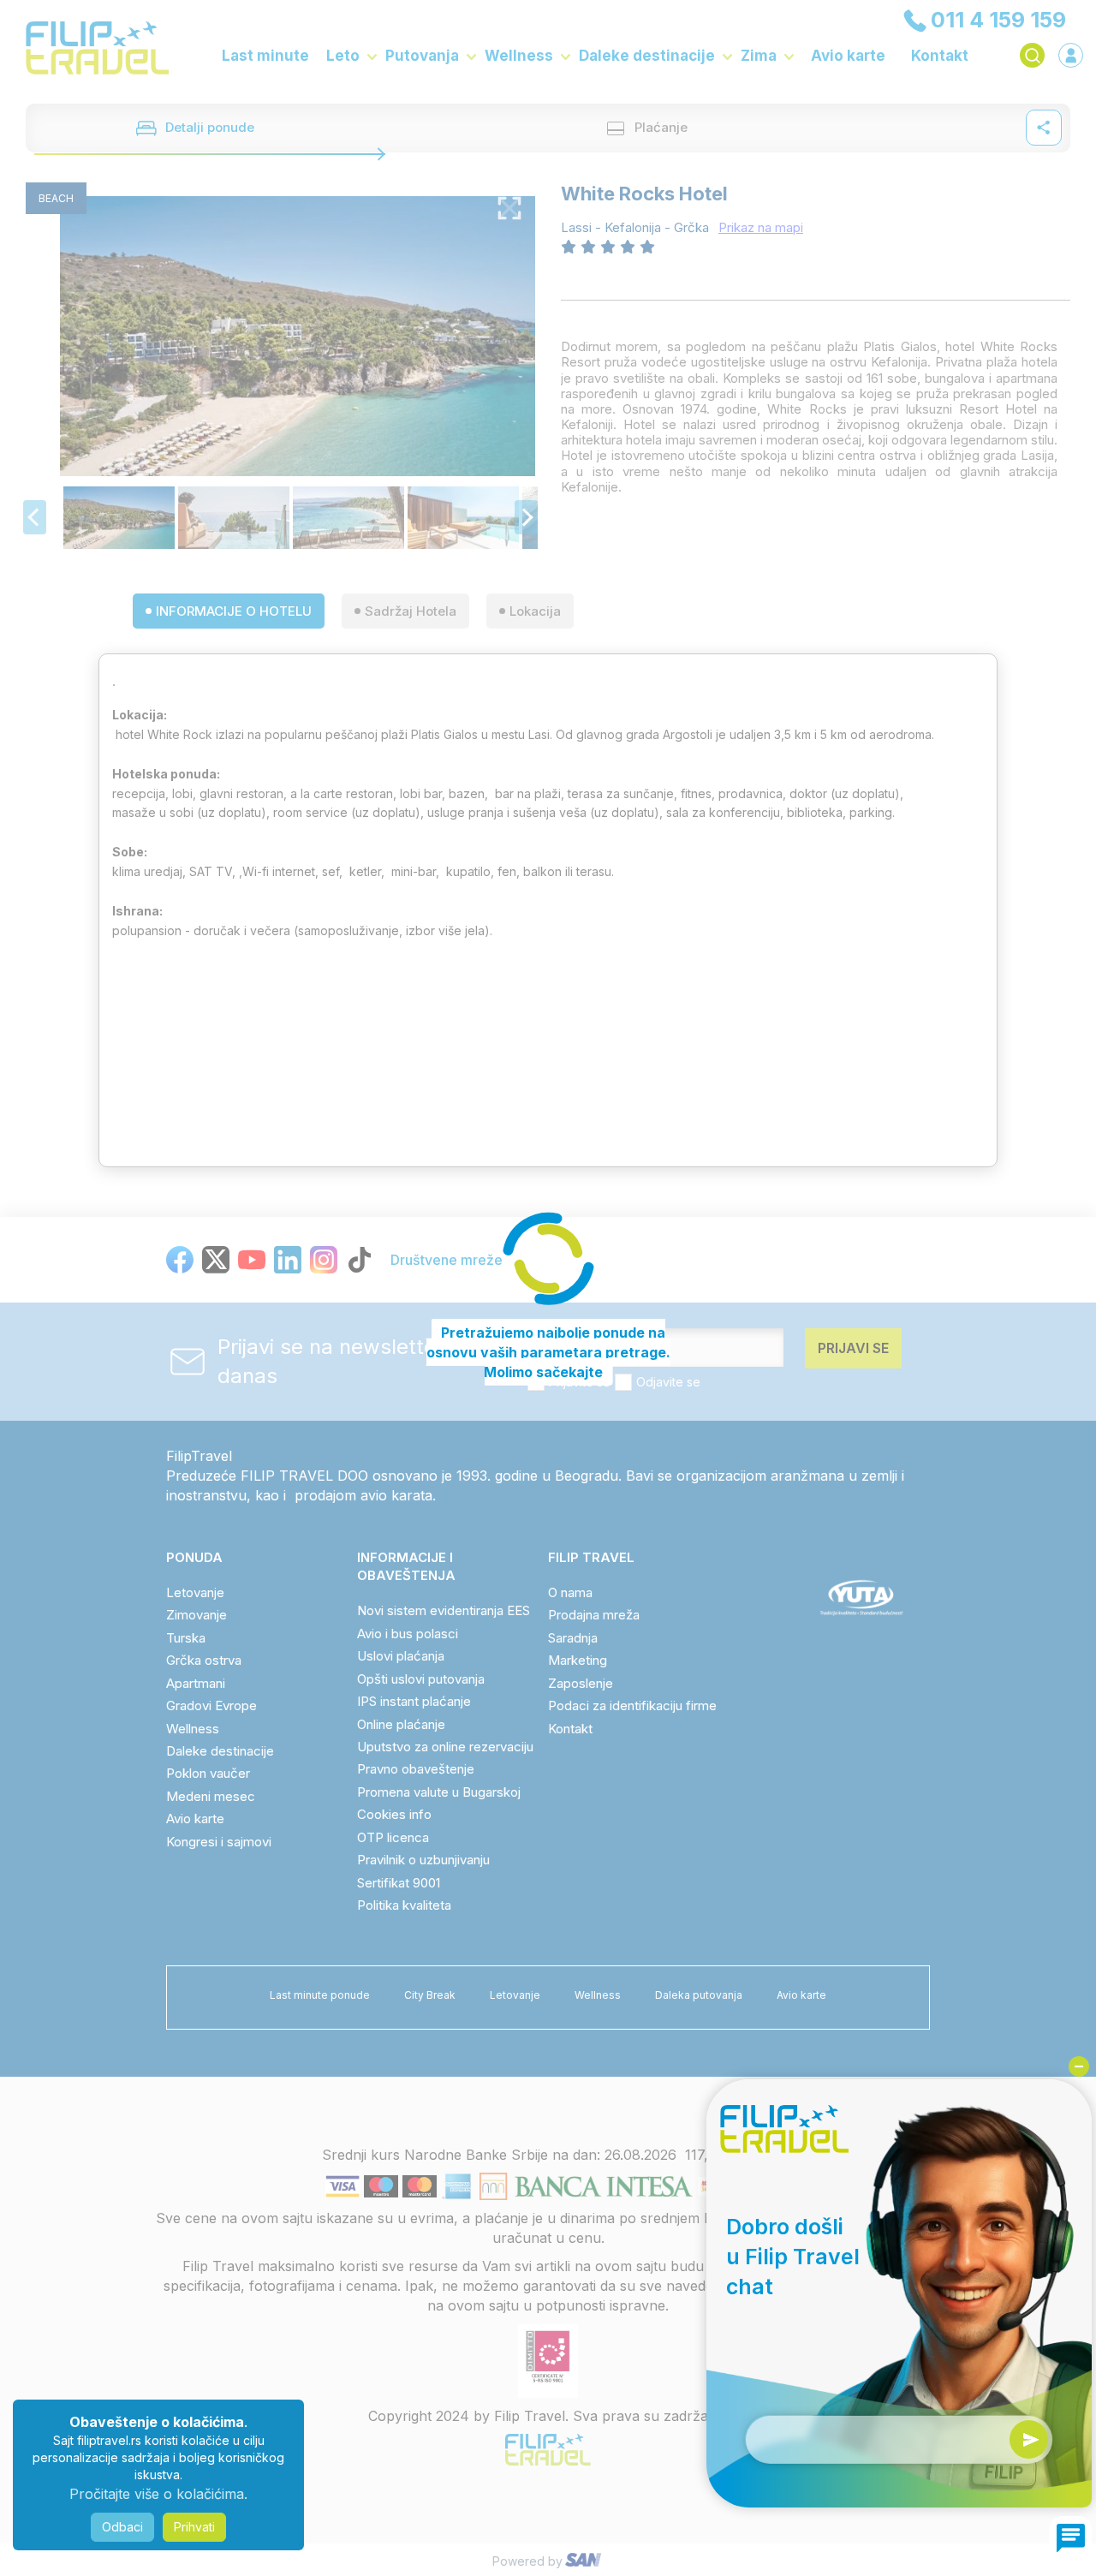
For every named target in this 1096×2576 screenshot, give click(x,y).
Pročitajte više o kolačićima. (158, 2494)
